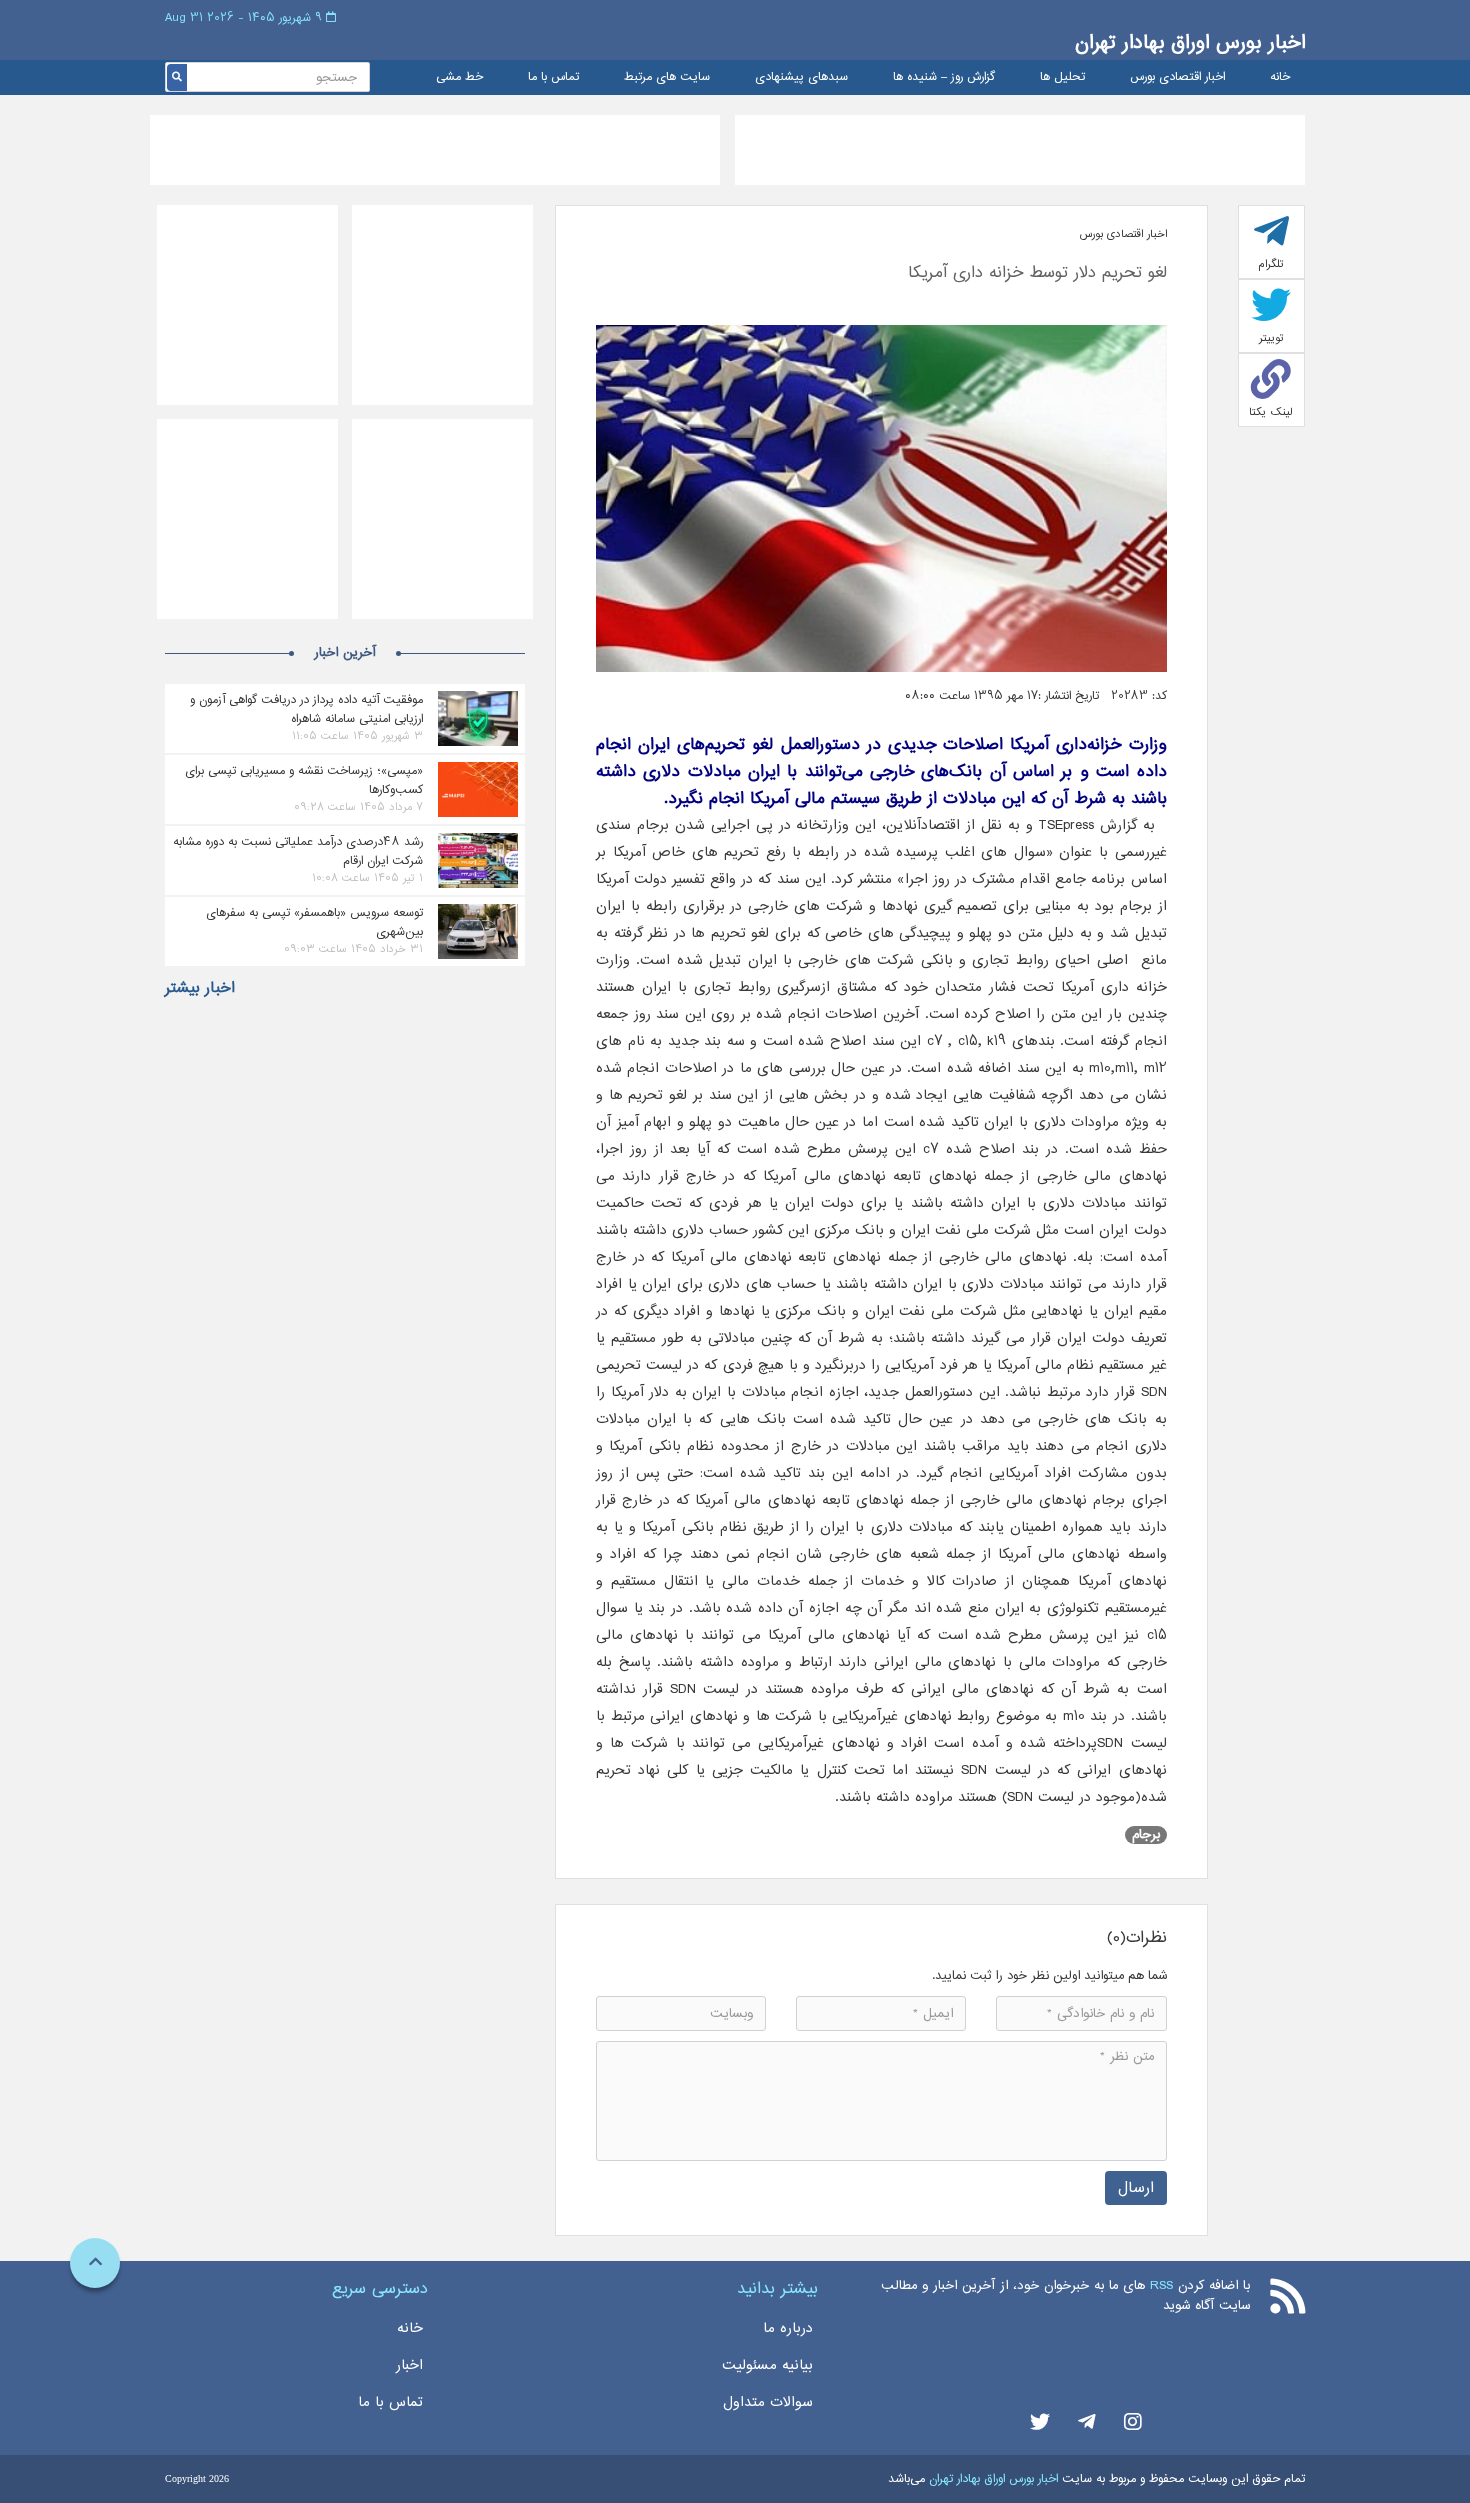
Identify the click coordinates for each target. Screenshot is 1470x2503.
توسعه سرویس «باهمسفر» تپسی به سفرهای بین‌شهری (314, 922)
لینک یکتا (1271, 412)
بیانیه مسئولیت (767, 2365)
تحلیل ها (1062, 77)
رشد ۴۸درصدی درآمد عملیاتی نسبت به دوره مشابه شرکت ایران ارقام (298, 851)
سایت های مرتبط (667, 77)
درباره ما (788, 2328)
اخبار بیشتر (200, 988)
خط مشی (459, 77)
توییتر (1271, 338)
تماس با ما (553, 77)
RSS (1161, 2285)
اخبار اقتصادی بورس (1177, 77)
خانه (1280, 77)
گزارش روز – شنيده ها (944, 77)
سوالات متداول (768, 2402)
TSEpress (1066, 825)
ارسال (1136, 2187)
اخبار (409, 2365)
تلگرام (1271, 264)
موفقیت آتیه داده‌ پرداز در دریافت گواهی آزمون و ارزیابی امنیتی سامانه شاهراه (306, 709)
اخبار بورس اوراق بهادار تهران (1190, 42)
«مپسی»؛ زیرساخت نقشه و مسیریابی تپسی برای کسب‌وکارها (304, 780)
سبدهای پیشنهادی (801, 77)
